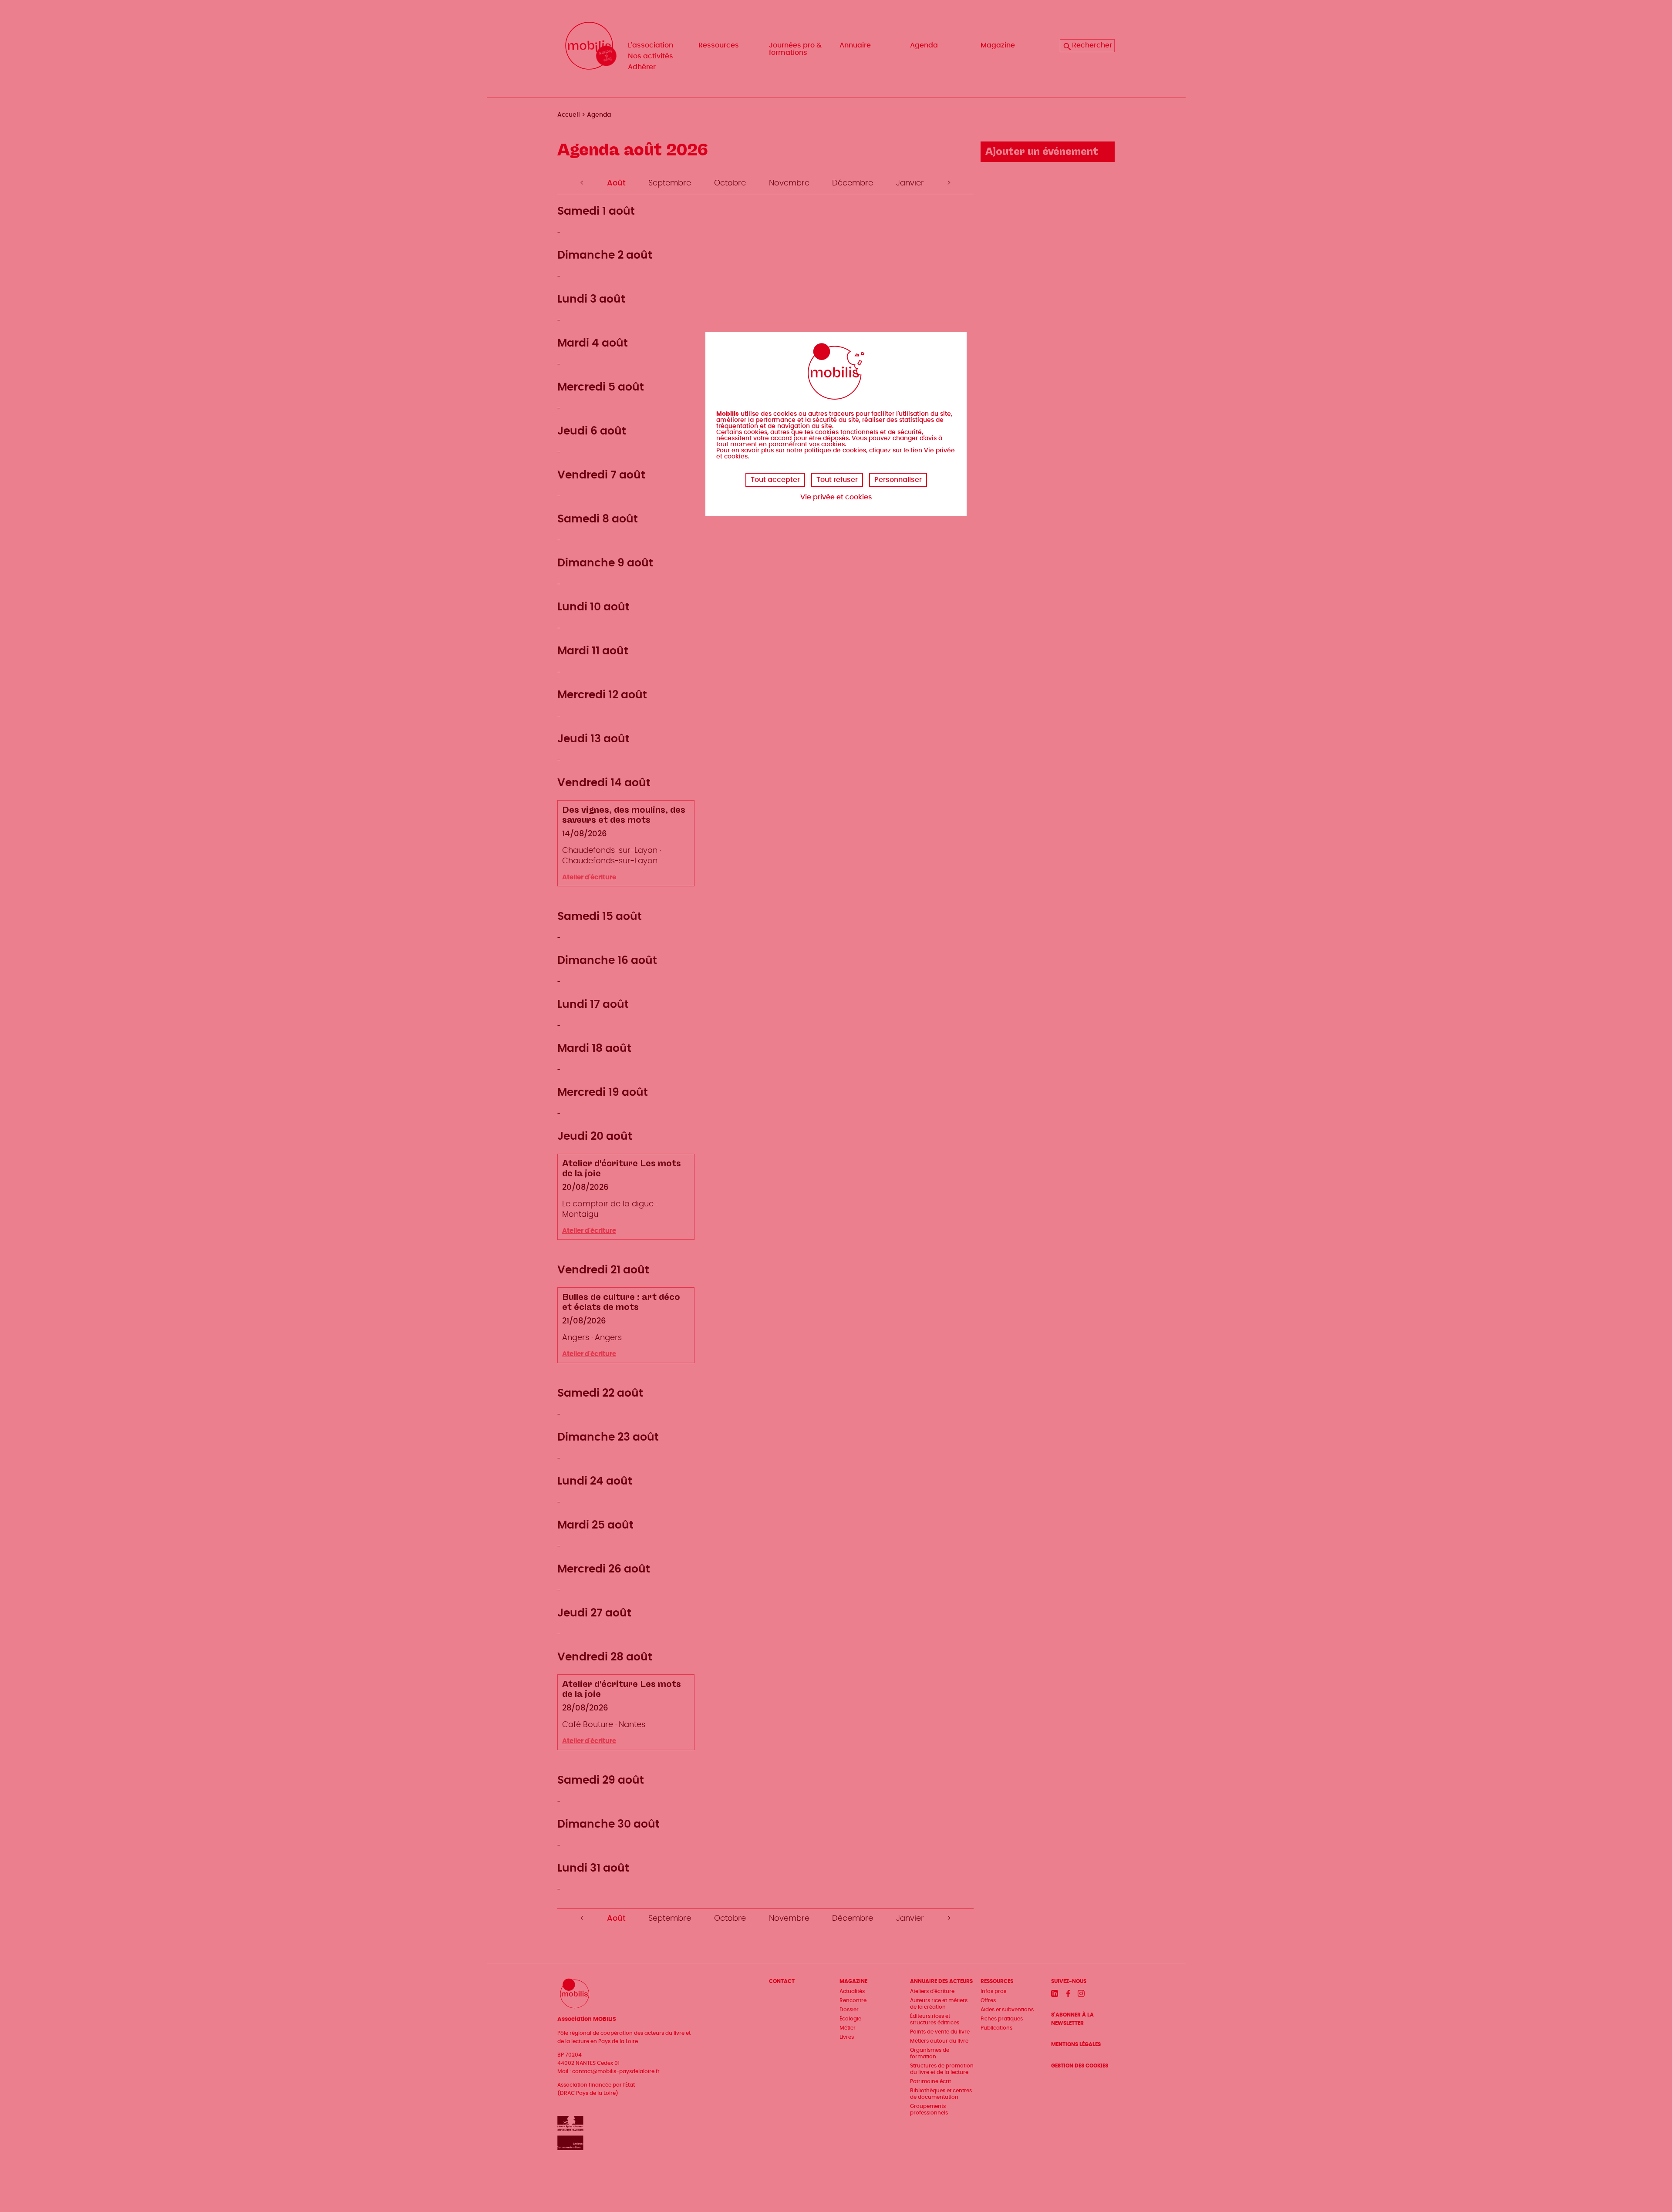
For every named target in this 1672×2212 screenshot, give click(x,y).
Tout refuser (837, 480)
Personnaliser (898, 480)
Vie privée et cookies (836, 497)
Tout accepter (775, 480)
